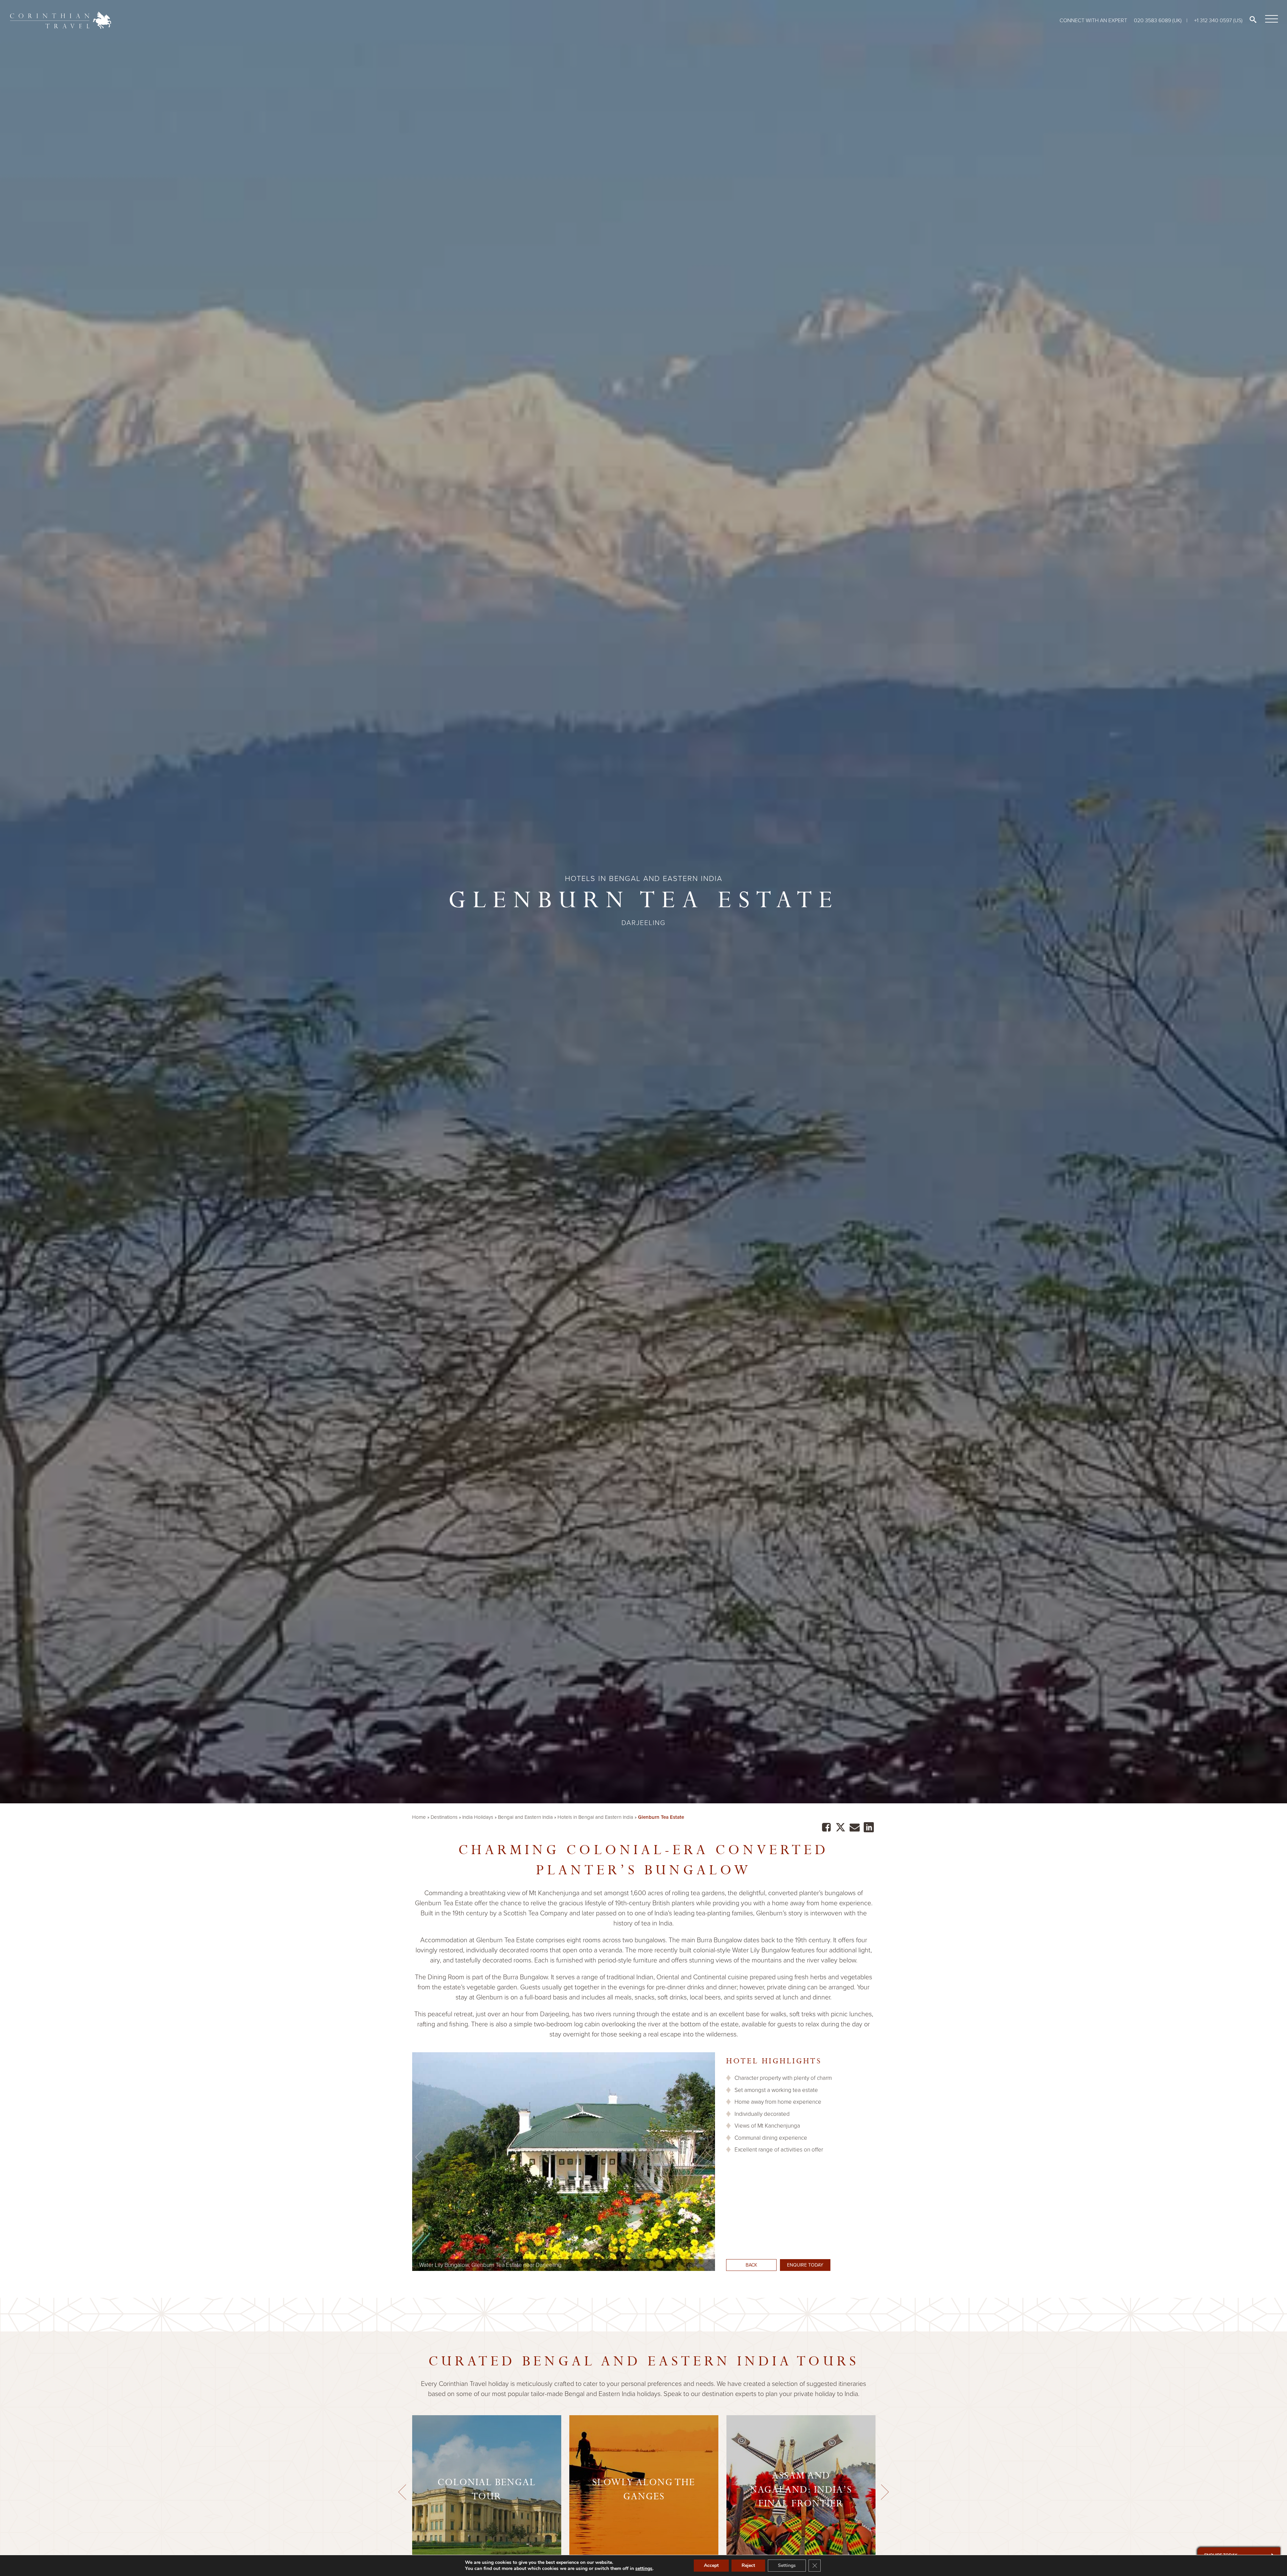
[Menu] (1270, 19)
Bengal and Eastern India (525, 1817)
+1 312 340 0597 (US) (1218, 20)
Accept (711, 2565)
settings (644, 2569)
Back (751, 2265)
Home (419, 1817)
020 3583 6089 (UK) (1158, 20)
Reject (748, 2565)
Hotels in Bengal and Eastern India (595, 1817)
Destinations (444, 1817)
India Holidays (478, 1817)
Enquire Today (805, 2265)
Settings (787, 2565)
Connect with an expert (1093, 20)
